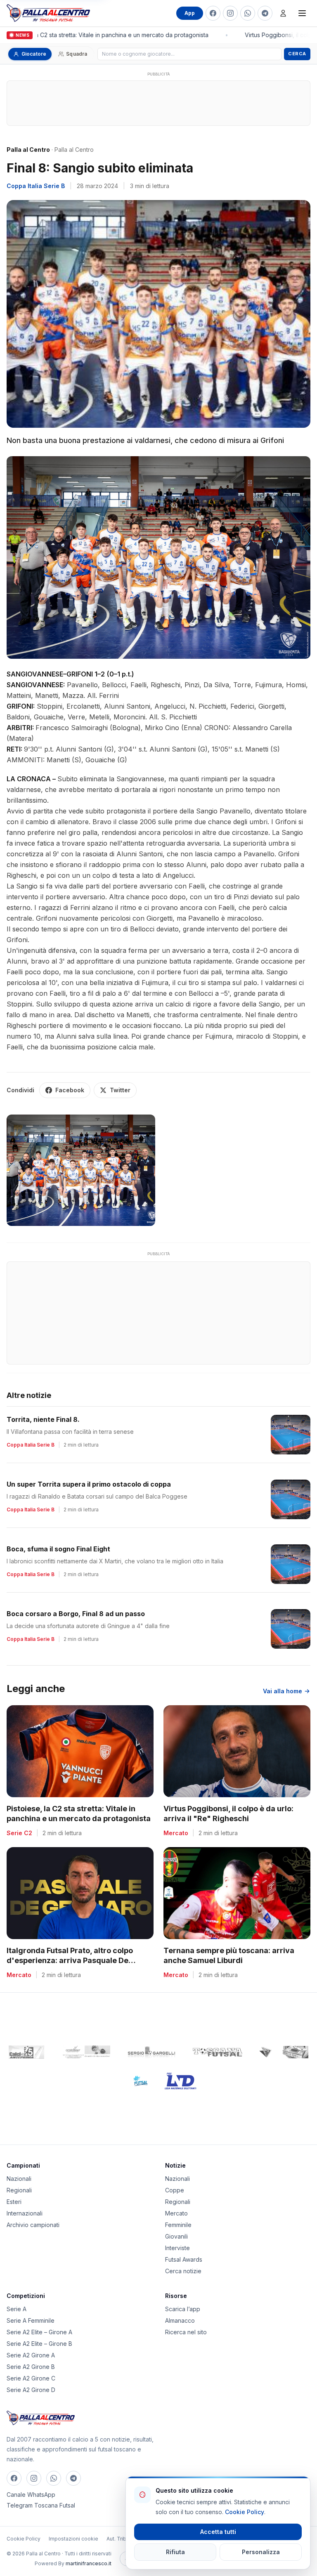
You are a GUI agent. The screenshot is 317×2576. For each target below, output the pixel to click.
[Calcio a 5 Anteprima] (26, 2052)
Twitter (120, 1090)
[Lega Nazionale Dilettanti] (181, 2081)
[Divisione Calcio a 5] (134, 2081)
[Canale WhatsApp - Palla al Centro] (248, 13)
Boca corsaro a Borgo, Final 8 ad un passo (76, 1614)
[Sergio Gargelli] (151, 2052)
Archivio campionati (33, 2225)
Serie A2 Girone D (31, 2390)
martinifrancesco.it (89, 2563)
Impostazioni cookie (73, 2539)
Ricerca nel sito (186, 2332)
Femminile (178, 2225)
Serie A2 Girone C (31, 2378)
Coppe (175, 2190)
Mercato (176, 2213)
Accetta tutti (218, 2532)
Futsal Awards (184, 2259)
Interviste (177, 2248)
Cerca (297, 54)
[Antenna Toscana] (284, 2052)
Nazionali (19, 2179)
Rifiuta (175, 2552)
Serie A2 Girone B (31, 2367)
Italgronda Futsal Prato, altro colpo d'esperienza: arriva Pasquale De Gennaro (70, 1961)
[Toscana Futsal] (218, 2052)
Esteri (14, 2202)
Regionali (19, 2190)
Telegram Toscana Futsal (41, 2505)
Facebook (70, 1090)
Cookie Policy (24, 2539)
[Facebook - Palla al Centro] (213, 13)
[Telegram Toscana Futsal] (265, 13)
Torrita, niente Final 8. (43, 1419)
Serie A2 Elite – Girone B (39, 2344)
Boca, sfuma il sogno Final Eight (58, 1549)
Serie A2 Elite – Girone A (39, 2332)
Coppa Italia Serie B (36, 186)
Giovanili (176, 2236)
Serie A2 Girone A (31, 2355)
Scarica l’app (183, 2309)
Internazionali (25, 2213)
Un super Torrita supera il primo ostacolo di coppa (89, 1484)
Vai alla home (283, 1691)
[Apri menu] (302, 13)
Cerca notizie (183, 2271)
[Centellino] (85, 2052)
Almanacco (180, 2320)
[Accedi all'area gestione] (283, 13)
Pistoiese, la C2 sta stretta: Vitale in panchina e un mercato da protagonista (101, 35)
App (190, 13)
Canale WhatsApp (31, 2495)
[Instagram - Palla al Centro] (230, 13)
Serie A (17, 2309)
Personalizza (261, 2552)
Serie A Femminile (31, 2320)
